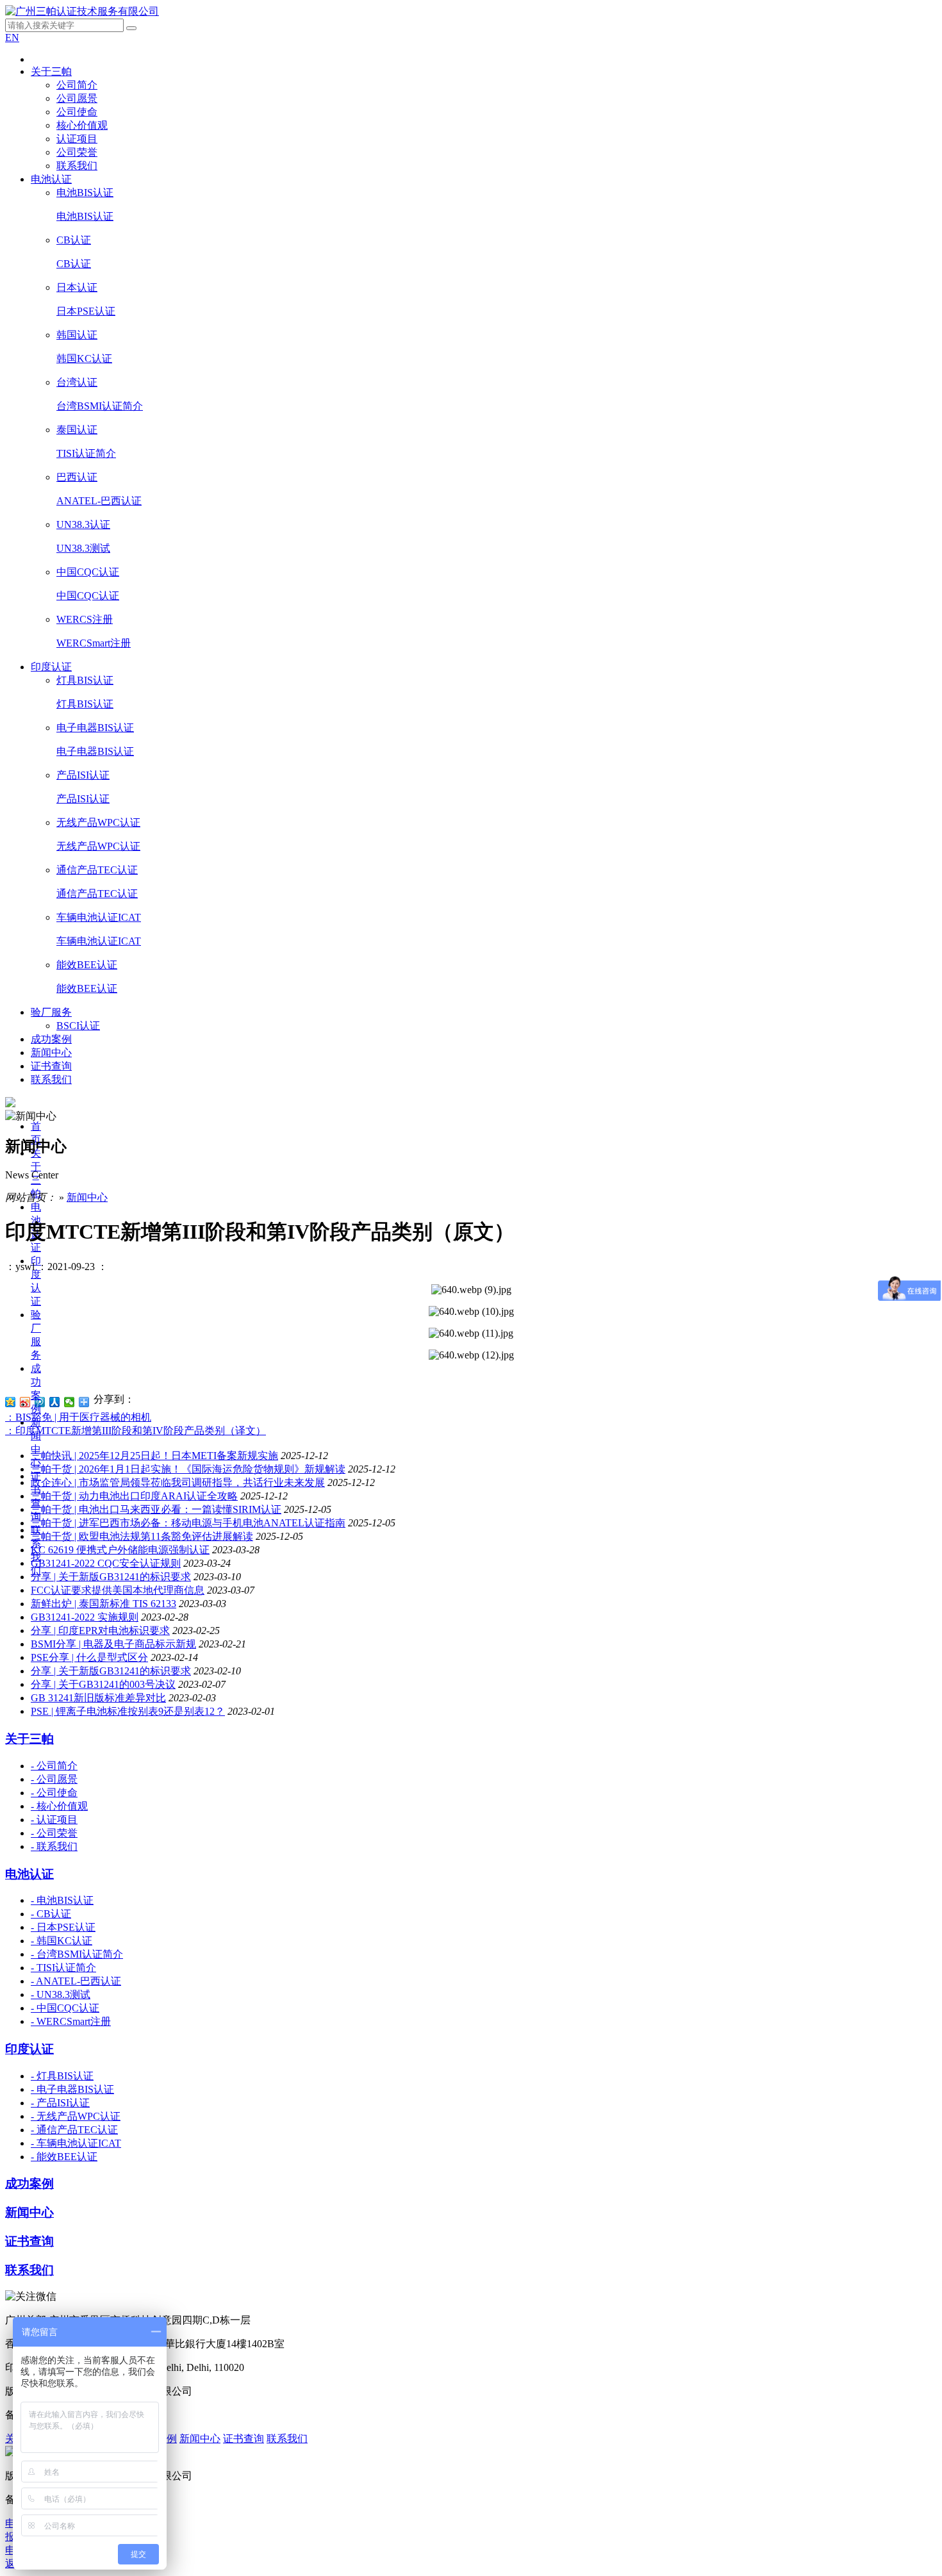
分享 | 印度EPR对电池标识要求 (100, 1631)
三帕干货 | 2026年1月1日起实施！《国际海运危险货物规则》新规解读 (188, 1469)
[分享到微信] (70, 1402)
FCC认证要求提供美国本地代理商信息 (118, 1590)
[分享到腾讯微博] (40, 1402)
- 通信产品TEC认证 (74, 2130)
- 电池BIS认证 (62, 1900)
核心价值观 (82, 125)
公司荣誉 (77, 152)
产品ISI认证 (83, 775)
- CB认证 (51, 1914)
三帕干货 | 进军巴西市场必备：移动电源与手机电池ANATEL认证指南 (188, 1523)
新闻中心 (51, 1053)
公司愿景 (77, 98)
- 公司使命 (54, 1793)
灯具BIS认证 (85, 680)
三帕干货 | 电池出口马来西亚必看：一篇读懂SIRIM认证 (156, 1509)
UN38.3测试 (83, 548)
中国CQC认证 (88, 572)
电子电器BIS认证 (95, 728)
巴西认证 (77, 477)
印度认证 (51, 667)
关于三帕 (51, 71)
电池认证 (51, 179)
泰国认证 (77, 430)
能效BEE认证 (87, 965)
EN (12, 37)
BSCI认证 (78, 1026)
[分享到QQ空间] (11, 1402)
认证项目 (77, 139)
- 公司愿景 (54, 1779)
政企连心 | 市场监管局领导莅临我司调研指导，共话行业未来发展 (178, 1482)
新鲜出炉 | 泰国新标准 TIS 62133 (103, 1604)
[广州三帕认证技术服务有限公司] (82, 11)
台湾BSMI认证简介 (100, 406)
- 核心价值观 (59, 1806)
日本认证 (77, 287)
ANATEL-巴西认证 (99, 501)
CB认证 (74, 240)
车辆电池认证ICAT (99, 917)
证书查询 (51, 1066)
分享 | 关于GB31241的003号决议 (103, 1684)
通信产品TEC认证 (97, 870)
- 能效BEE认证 (64, 2157)
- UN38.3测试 (61, 1994)
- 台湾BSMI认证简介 (77, 1954)
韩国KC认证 (84, 359)
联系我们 (77, 166)
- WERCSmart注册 (71, 2021)
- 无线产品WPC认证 (76, 2116)
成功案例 (51, 1039)
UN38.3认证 (83, 524)
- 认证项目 (54, 1820)
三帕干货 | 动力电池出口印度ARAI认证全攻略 (134, 1496)
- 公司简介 (54, 1766)
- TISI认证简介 (63, 1968)
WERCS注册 (85, 619)
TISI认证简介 (86, 453)
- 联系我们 (54, 1846)
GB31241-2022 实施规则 (85, 1617)
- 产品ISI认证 (60, 2103)
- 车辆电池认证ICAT (76, 2143)
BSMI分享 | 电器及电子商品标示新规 (113, 1644)
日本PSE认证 (86, 311)
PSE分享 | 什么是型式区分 (89, 1657)
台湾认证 (77, 382)
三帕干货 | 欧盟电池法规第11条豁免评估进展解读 (142, 1536)
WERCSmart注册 (94, 643)
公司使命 (77, 112)
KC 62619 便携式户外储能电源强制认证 (120, 1550)
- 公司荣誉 (54, 1833)
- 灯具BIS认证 (62, 2076)
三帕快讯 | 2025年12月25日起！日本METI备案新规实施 (154, 1456)
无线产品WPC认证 (98, 822)
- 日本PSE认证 (63, 1927)
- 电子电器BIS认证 (72, 2089)
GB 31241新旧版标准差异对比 (98, 1698)
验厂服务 (51, 1012)
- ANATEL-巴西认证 (76, 1981)
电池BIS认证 (85, 193)
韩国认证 (77, 335)
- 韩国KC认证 (62, 1941)
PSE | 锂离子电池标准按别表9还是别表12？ (128, 1711)
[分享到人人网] (55, 1402)
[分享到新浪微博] (25, 1402)
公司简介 (77, 85)
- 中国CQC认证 (65, 2008)
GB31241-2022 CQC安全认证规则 (106, 1563)
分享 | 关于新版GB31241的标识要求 (111, 1577)
